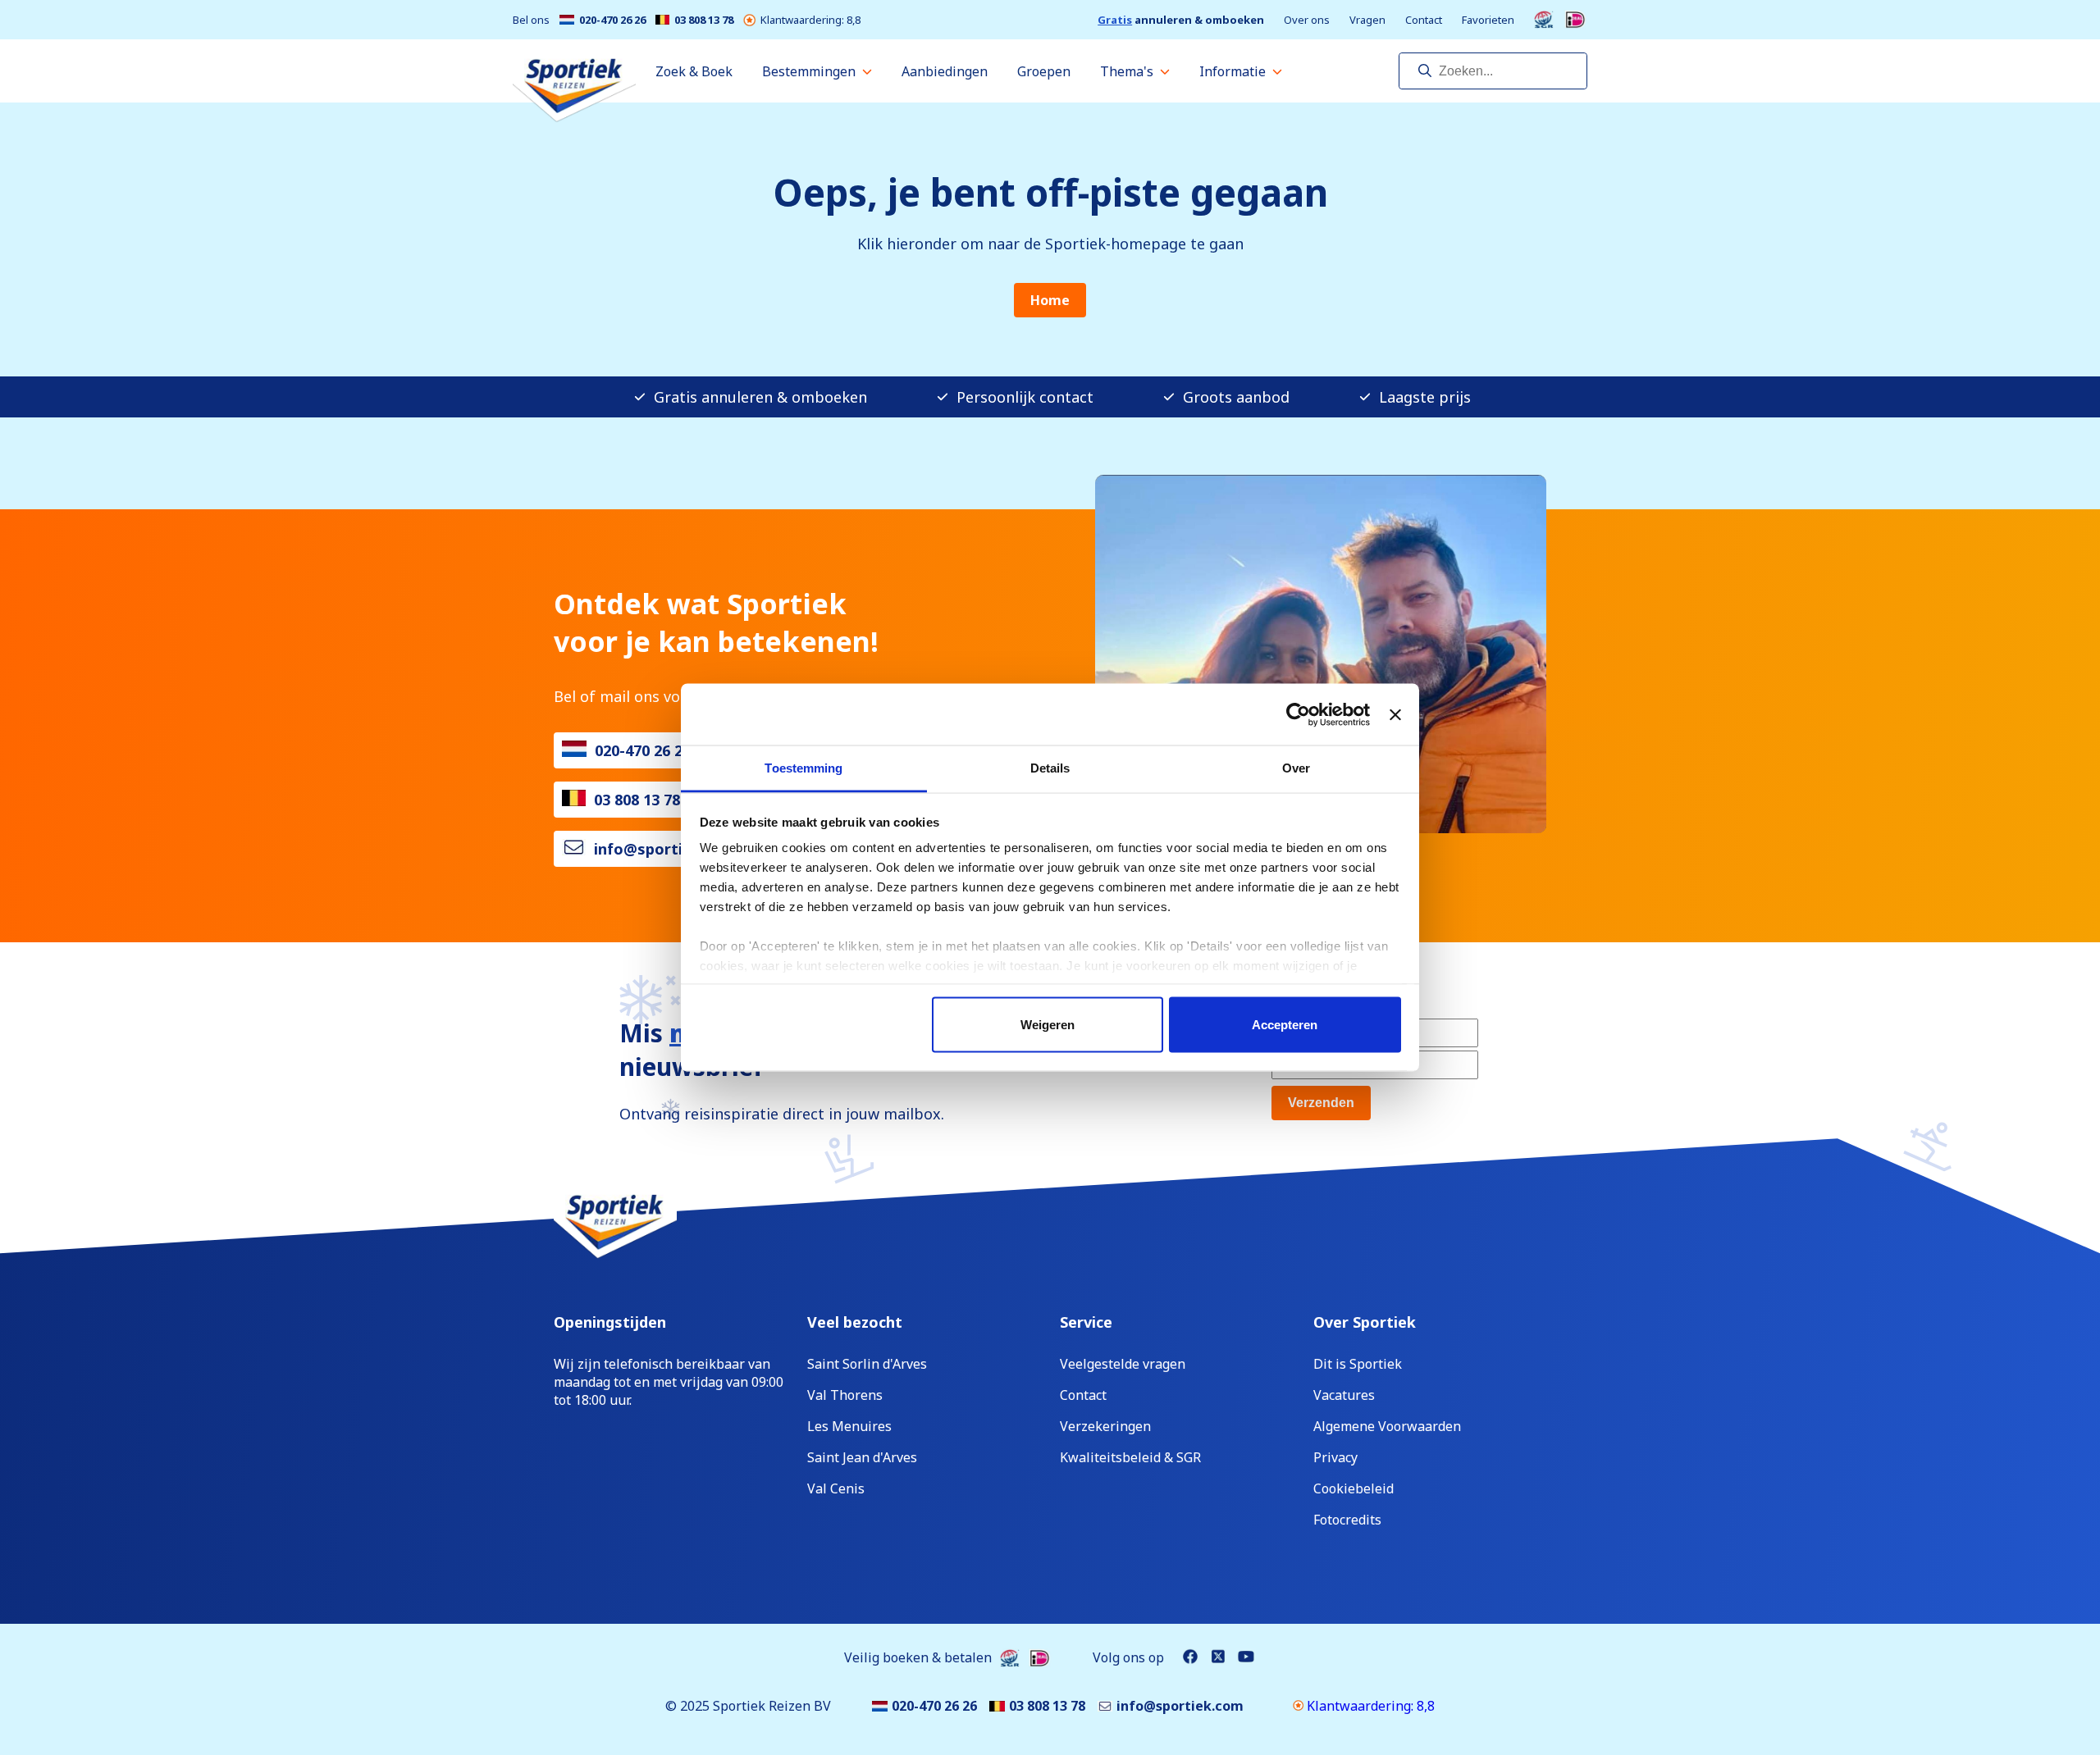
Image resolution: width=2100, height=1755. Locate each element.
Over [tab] (1296, 768)
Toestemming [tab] (803, 768)
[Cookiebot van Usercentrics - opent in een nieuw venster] (1298, 714)
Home (1050, 300)
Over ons (1307, 20)
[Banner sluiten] (1395, 714)
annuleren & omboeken (1181, 20)
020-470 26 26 (612, 20)
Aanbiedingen (945, 71)
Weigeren (1048, 1024)
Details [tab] (1050, 768)
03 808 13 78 (704, 20)
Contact (1424, 20)
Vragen (1367, 20)
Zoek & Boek (694, 71)
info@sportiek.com (665, 849)
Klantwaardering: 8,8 (810, 20)
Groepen (1044, 71)
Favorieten (1488, 20)
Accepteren (1285, 1024)
